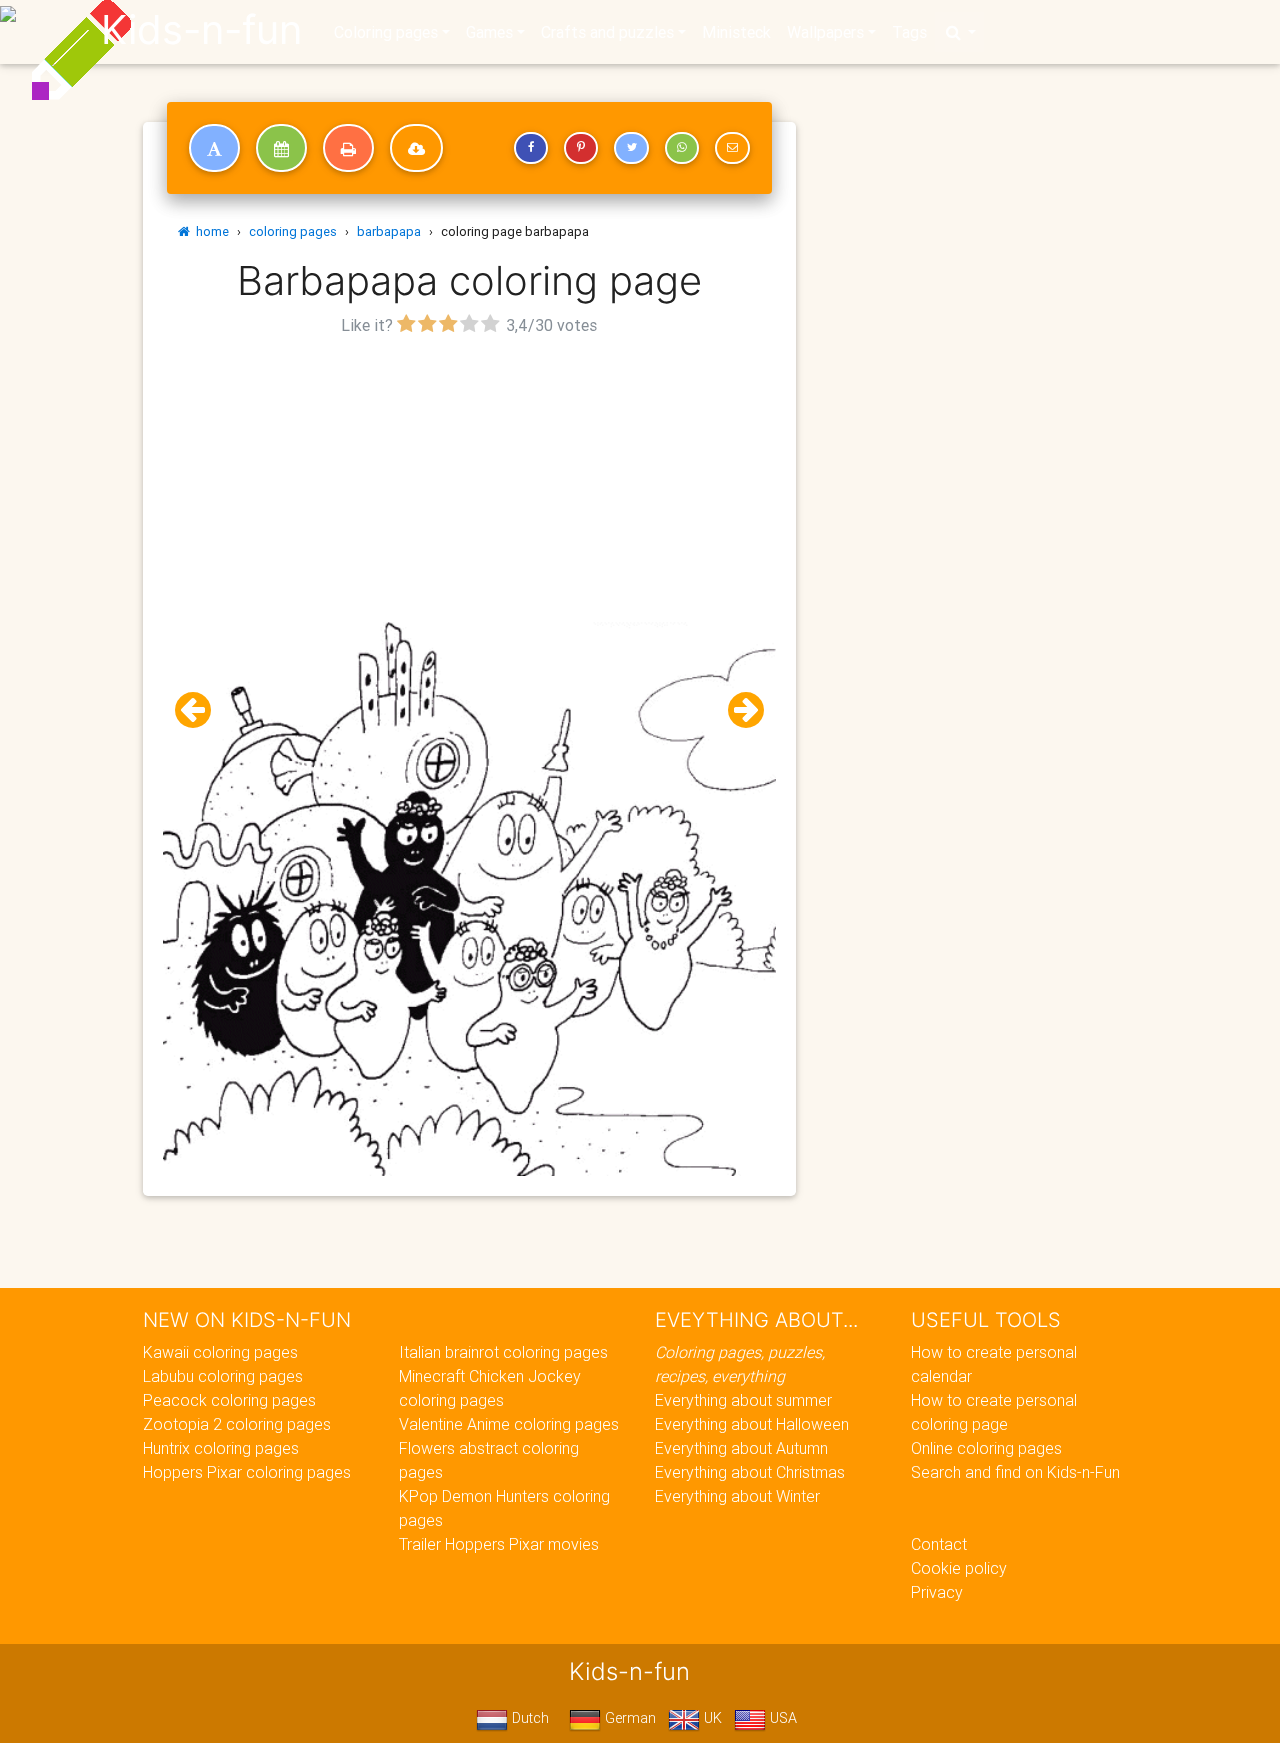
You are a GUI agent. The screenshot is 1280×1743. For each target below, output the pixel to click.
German (628, 1718)
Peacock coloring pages (229, 1400)
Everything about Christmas (750, 1472)
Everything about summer (743, 1400)
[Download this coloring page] (416, 148)
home (209, 231)
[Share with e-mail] (732, 148)
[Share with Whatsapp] (682, 148)
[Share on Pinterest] (581, 148)
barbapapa (389, 231)
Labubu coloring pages (223, 1376)
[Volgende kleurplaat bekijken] (738, 710)
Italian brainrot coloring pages (503, 1352)
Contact (939, 1544)
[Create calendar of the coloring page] (281, 148)
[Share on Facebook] (531, 148)
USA (781, 1718)
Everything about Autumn (741, 1448)
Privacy (937, 1592)
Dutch (528, 1718)
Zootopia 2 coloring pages (237, 1424)
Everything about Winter (737, 1496)
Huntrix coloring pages (221, 1448)
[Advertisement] (469, 481)
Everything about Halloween (752, 1424)
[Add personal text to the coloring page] (214, 148)
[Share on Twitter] (631, 148)
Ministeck (736, 32)
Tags (909, 32)
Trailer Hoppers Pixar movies (499, 1544)
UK (711, 1718)
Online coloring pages (986, 1448)
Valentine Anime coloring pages (509, 1424)
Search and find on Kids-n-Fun (1015, 1472)
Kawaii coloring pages (220, 1352)
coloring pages (293, 231)
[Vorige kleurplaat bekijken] (201, 710)
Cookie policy (959, 1568)
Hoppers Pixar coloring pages (247, 1472)
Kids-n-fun (201, 30)
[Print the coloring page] (348, 148)
